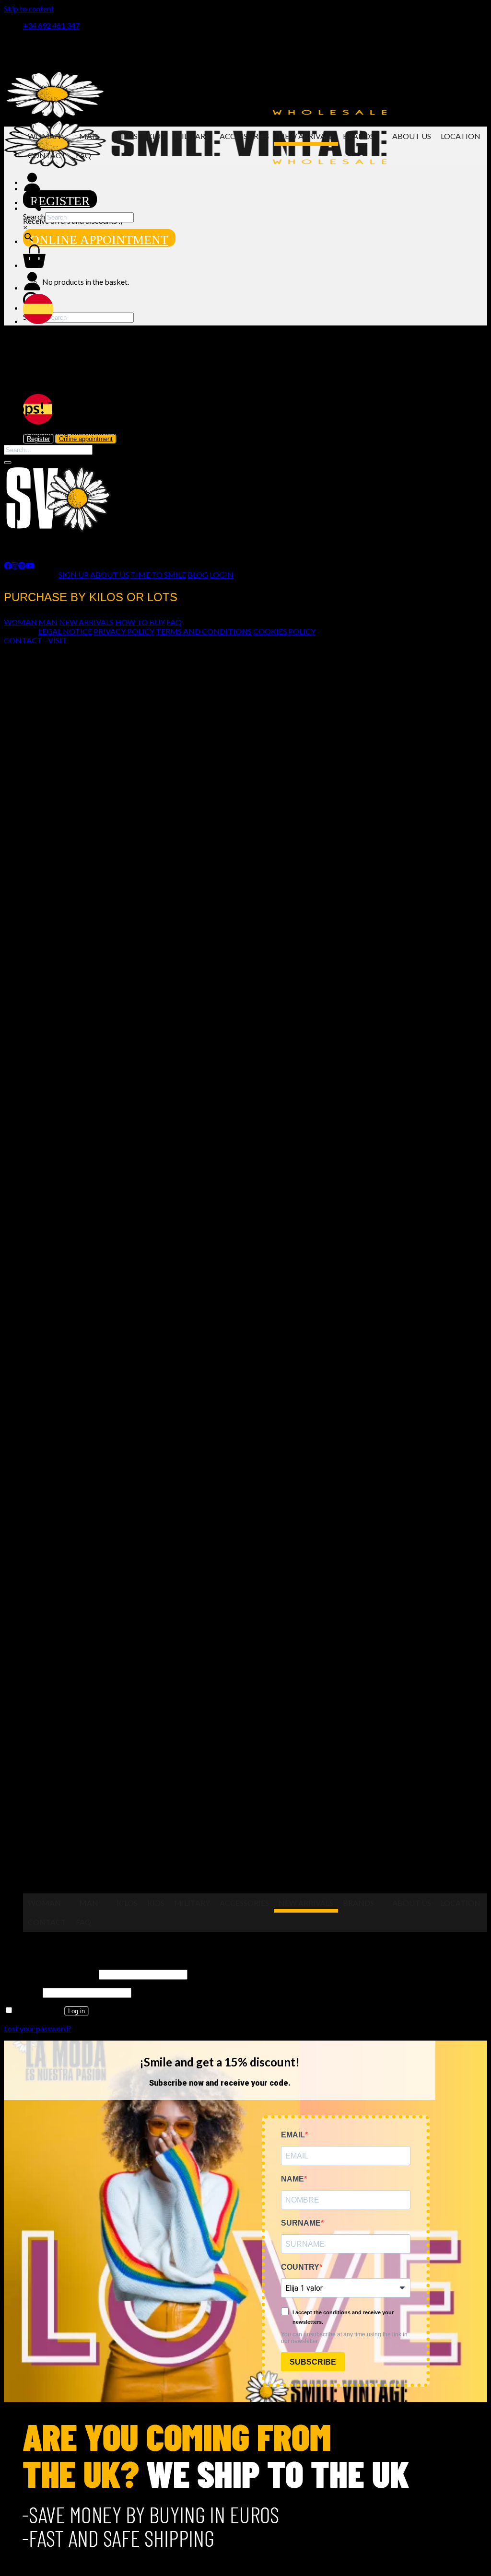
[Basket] (34, 265)
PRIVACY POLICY (124, 631)
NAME (292, 2179)
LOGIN (222, 574)
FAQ (83, 155)
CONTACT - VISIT (35, 640)
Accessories (244, 136)
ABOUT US (110, 574)
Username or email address (51, 1974)
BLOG (198, 574)
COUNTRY (300, 2267)
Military (192, 136)
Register (60, 201)
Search (34, 216)
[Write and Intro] (255, 202)
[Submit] (8, 463)
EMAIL (293, 2135)
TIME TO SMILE (158, 574)
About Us (412, 136)
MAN (48, 622)
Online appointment (99, 240)
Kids (156, 136)
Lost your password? (38, 2028)
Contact (47, 155)
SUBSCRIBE (313, 2362)
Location (461, 136)
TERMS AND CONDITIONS (204, 631)
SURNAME (301, 2223)
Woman (44, 136)
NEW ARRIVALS (86, 622)
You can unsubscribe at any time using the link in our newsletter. (344, 2338)
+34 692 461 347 (51, 25)
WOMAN (20, 622)
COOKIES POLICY (284, 631)
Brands (358, 136)
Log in (76, 2011)
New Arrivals (306, 136)
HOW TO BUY (140, 622)
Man (89, 136)
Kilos (127, 136)
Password (23, 1992)
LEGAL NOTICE (65, 631)
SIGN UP (74, 574)
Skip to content (29, 8)
